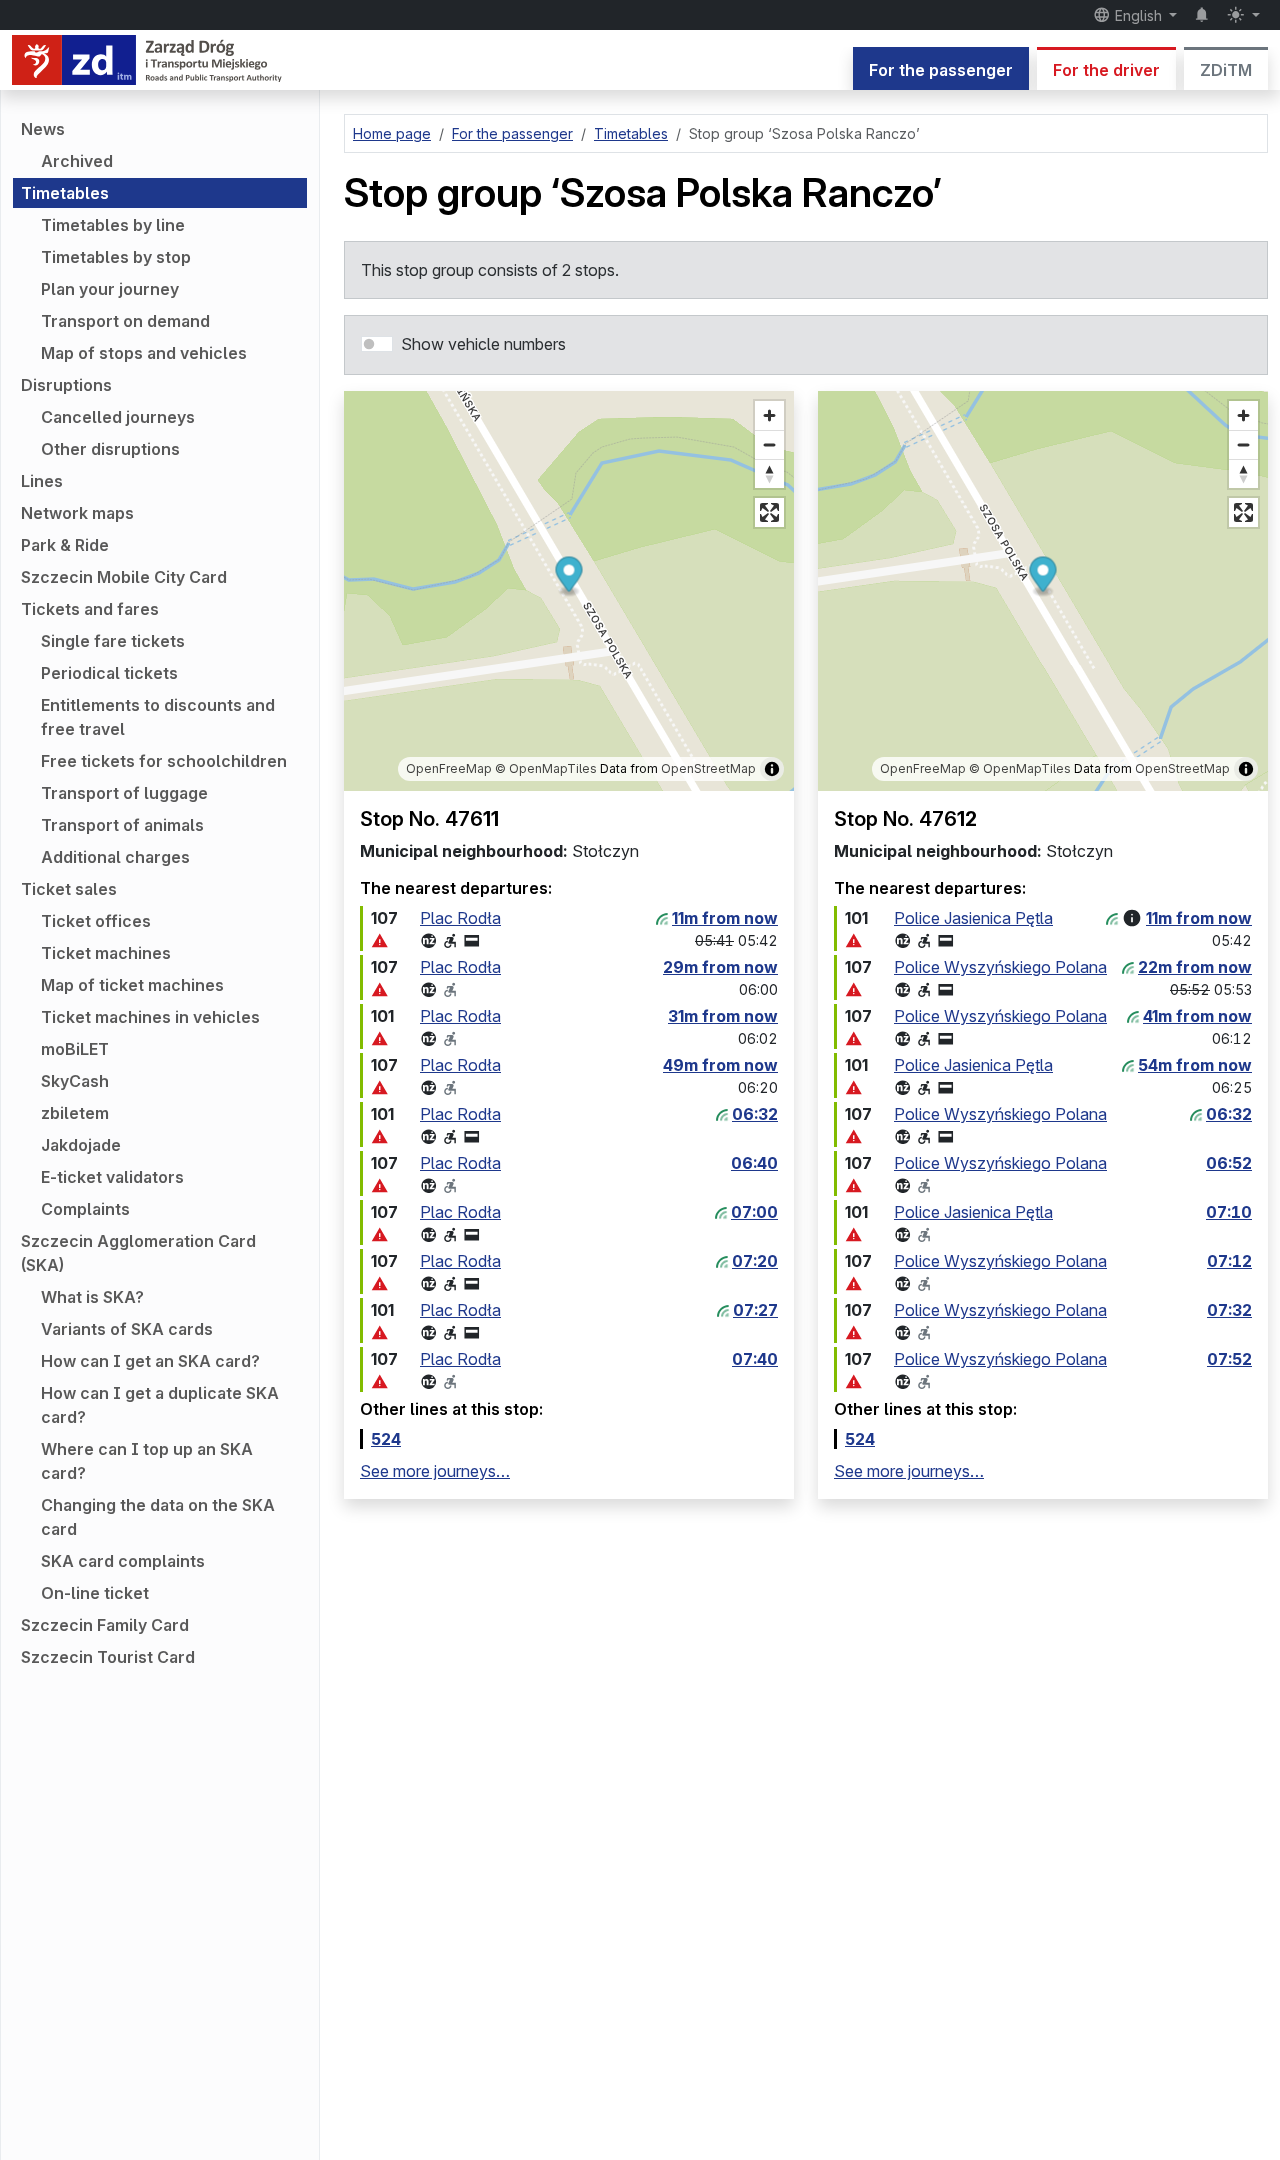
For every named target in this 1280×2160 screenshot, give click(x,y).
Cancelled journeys (118, 417)
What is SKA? (92, 1297)
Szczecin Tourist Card (108, 1657)
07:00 (754, 1212)
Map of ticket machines (132, 985)
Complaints (85, 1209)
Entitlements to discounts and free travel (158, 717)
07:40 (755, 1359)
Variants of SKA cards (127, 1329)
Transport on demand (125, 321)
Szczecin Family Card (105, 1625)
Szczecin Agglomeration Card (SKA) (138, 1253)
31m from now (723, 1016)
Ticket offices (96, 921)
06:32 (755, 1114)
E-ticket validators (112, 1177)
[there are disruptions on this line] (380, 940)
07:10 (1229, 1212)
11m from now (725, 918)
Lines (42, 481)
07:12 (1229, 1261)
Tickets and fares (90, 609)
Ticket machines (106, 953)
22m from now (1195, 967)
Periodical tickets (109, 673)
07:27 (755, 1310)
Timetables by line (113, 225)
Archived (77, 161)
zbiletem (75, 1113)
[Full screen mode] (769, 512)
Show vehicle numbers (483, 344)
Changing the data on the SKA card (158, 1517)
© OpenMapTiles (546, 768)
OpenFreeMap (449, 768)
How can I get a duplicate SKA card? (160, 1405)
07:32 (1229, 1310)
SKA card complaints (123, 1561)
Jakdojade (81, 1145)
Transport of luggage (124, 793)
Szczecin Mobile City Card (124, 577)
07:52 (1229, 1359)
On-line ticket (95, 1593)
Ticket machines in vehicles (150, 1017)
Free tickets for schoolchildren (164, 761)
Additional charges (115, 857)
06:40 (754, 1163)
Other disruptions (110, 449)
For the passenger (941, 70)
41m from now (1197, 1016)
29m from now (720, 967)
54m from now (1195, 1065)
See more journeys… (435, 1471)
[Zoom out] (769, 444)
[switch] (377, 344)
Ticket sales (69, 889)
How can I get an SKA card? (150, 1361)
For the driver (1106, 70)
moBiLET (75, 1049)
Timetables (65, 193)
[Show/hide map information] (772, 769)
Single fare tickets (113, 641)
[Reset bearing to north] (769, 473)
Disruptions (66, 385)
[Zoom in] (769, 415)
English (1138, 15)
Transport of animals (122, 825)
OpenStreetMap (708, 768)
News (43, 129)
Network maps (77, 513)
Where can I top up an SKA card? (147, 1461)
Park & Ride (65, 545)
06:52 (1229, 1163)
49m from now (720, 1065)
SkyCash (75, 1081)
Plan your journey (110, 289)
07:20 (755, 1261)
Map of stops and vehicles (144, 353)
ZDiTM (1226, 70)
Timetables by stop (116, 257)
